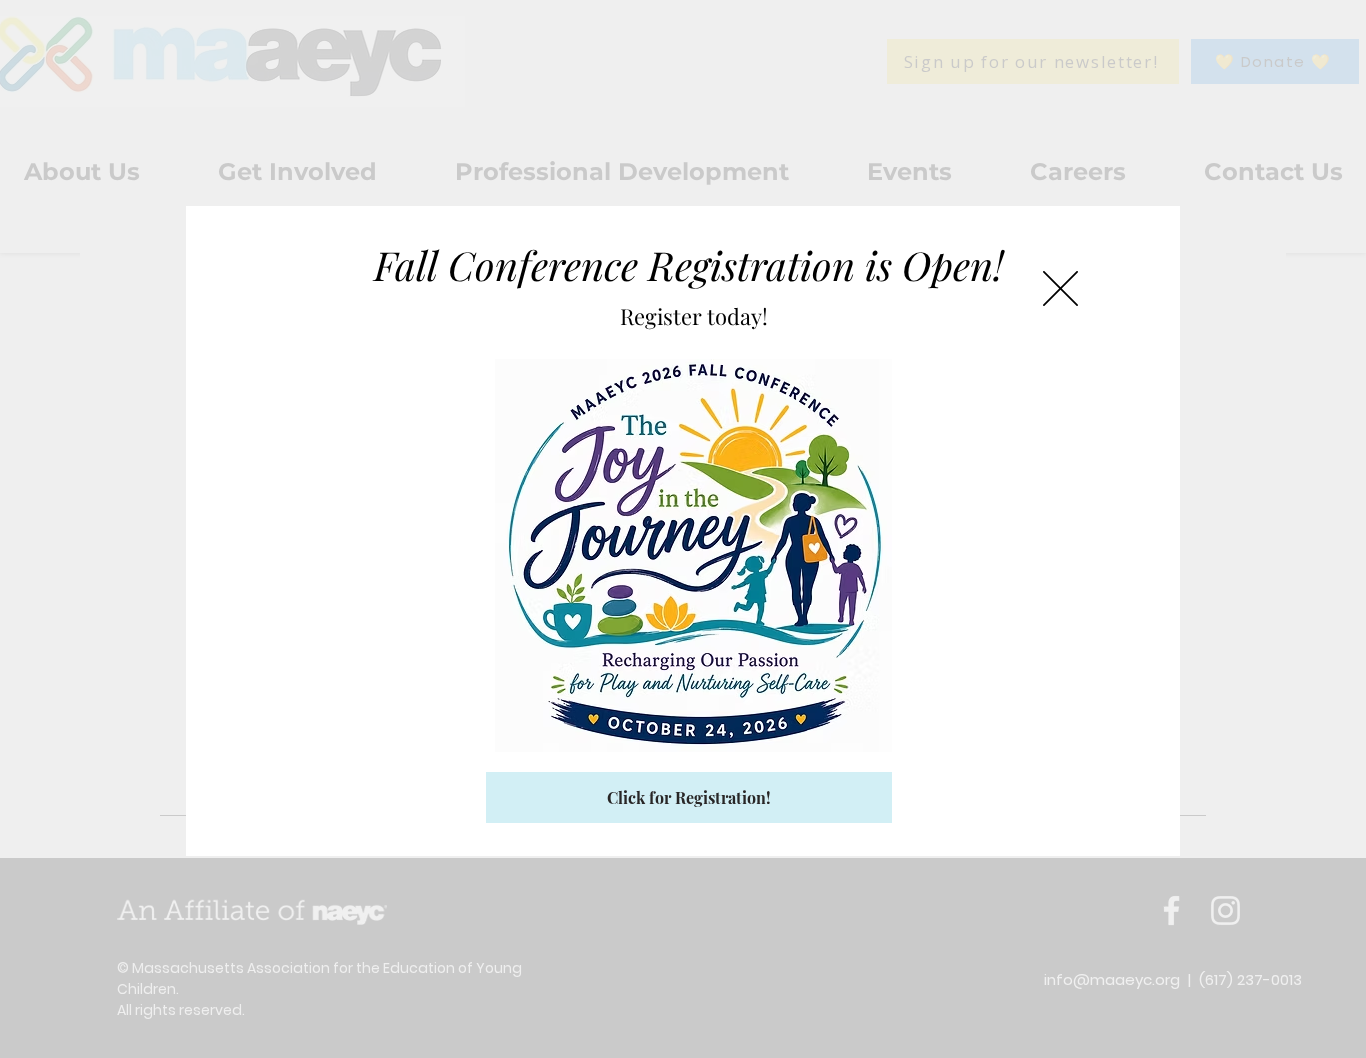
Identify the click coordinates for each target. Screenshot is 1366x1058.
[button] (1060, 288)
